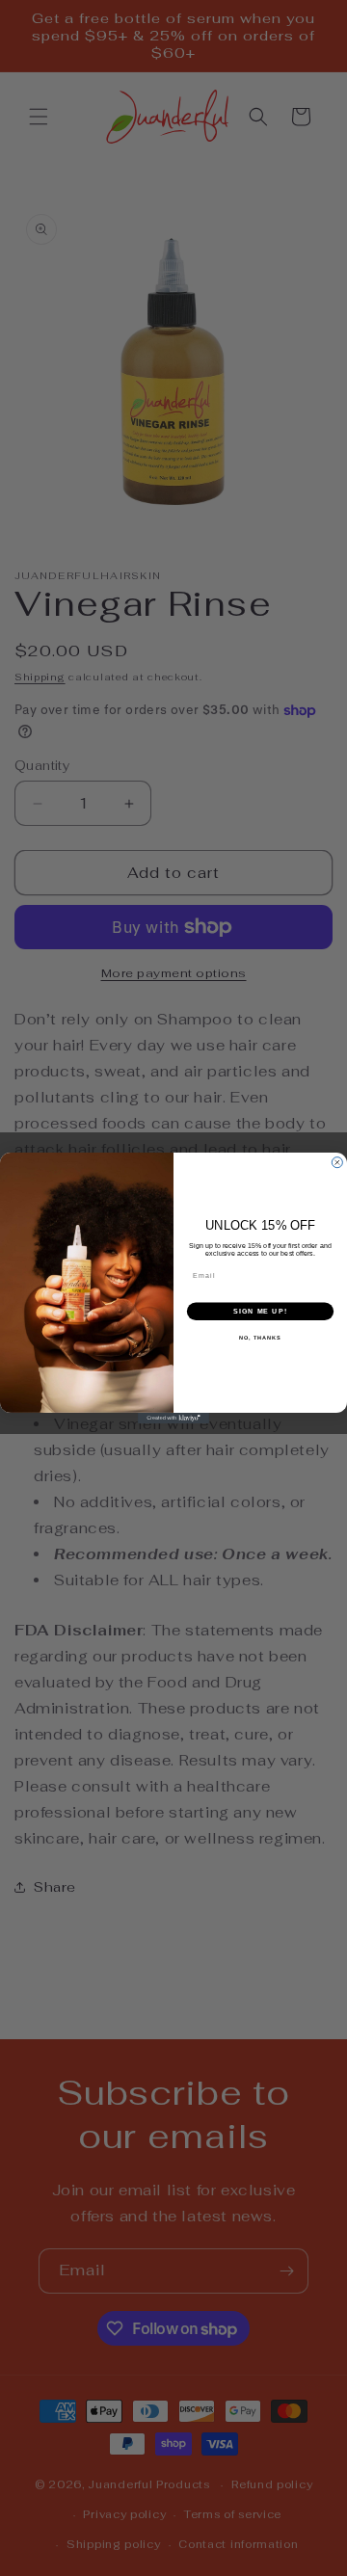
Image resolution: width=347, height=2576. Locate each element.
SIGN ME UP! (260, 1312)
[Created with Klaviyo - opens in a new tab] (173, 1418)
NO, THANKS (260, 1338)
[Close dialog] (337, 1163)
